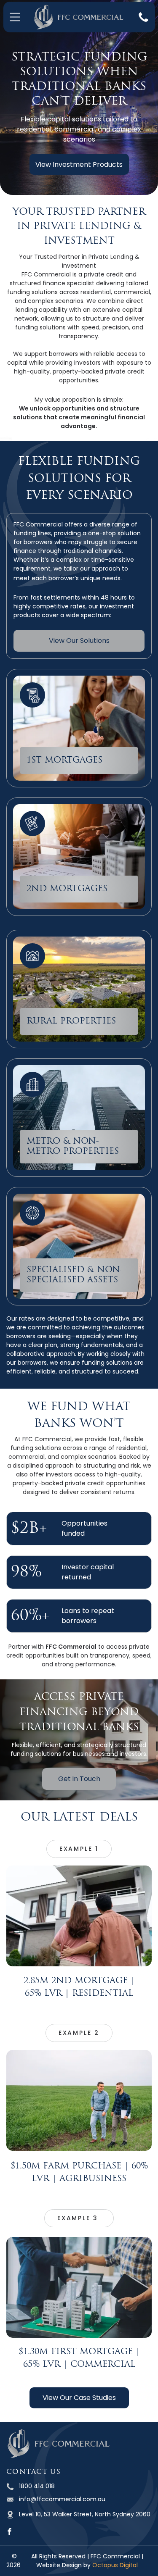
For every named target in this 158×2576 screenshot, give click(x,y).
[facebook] (9, 2533)
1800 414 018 (37, 2486)
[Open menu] (15, 17)
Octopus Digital (115, 2565)
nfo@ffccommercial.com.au (63, 2499)
